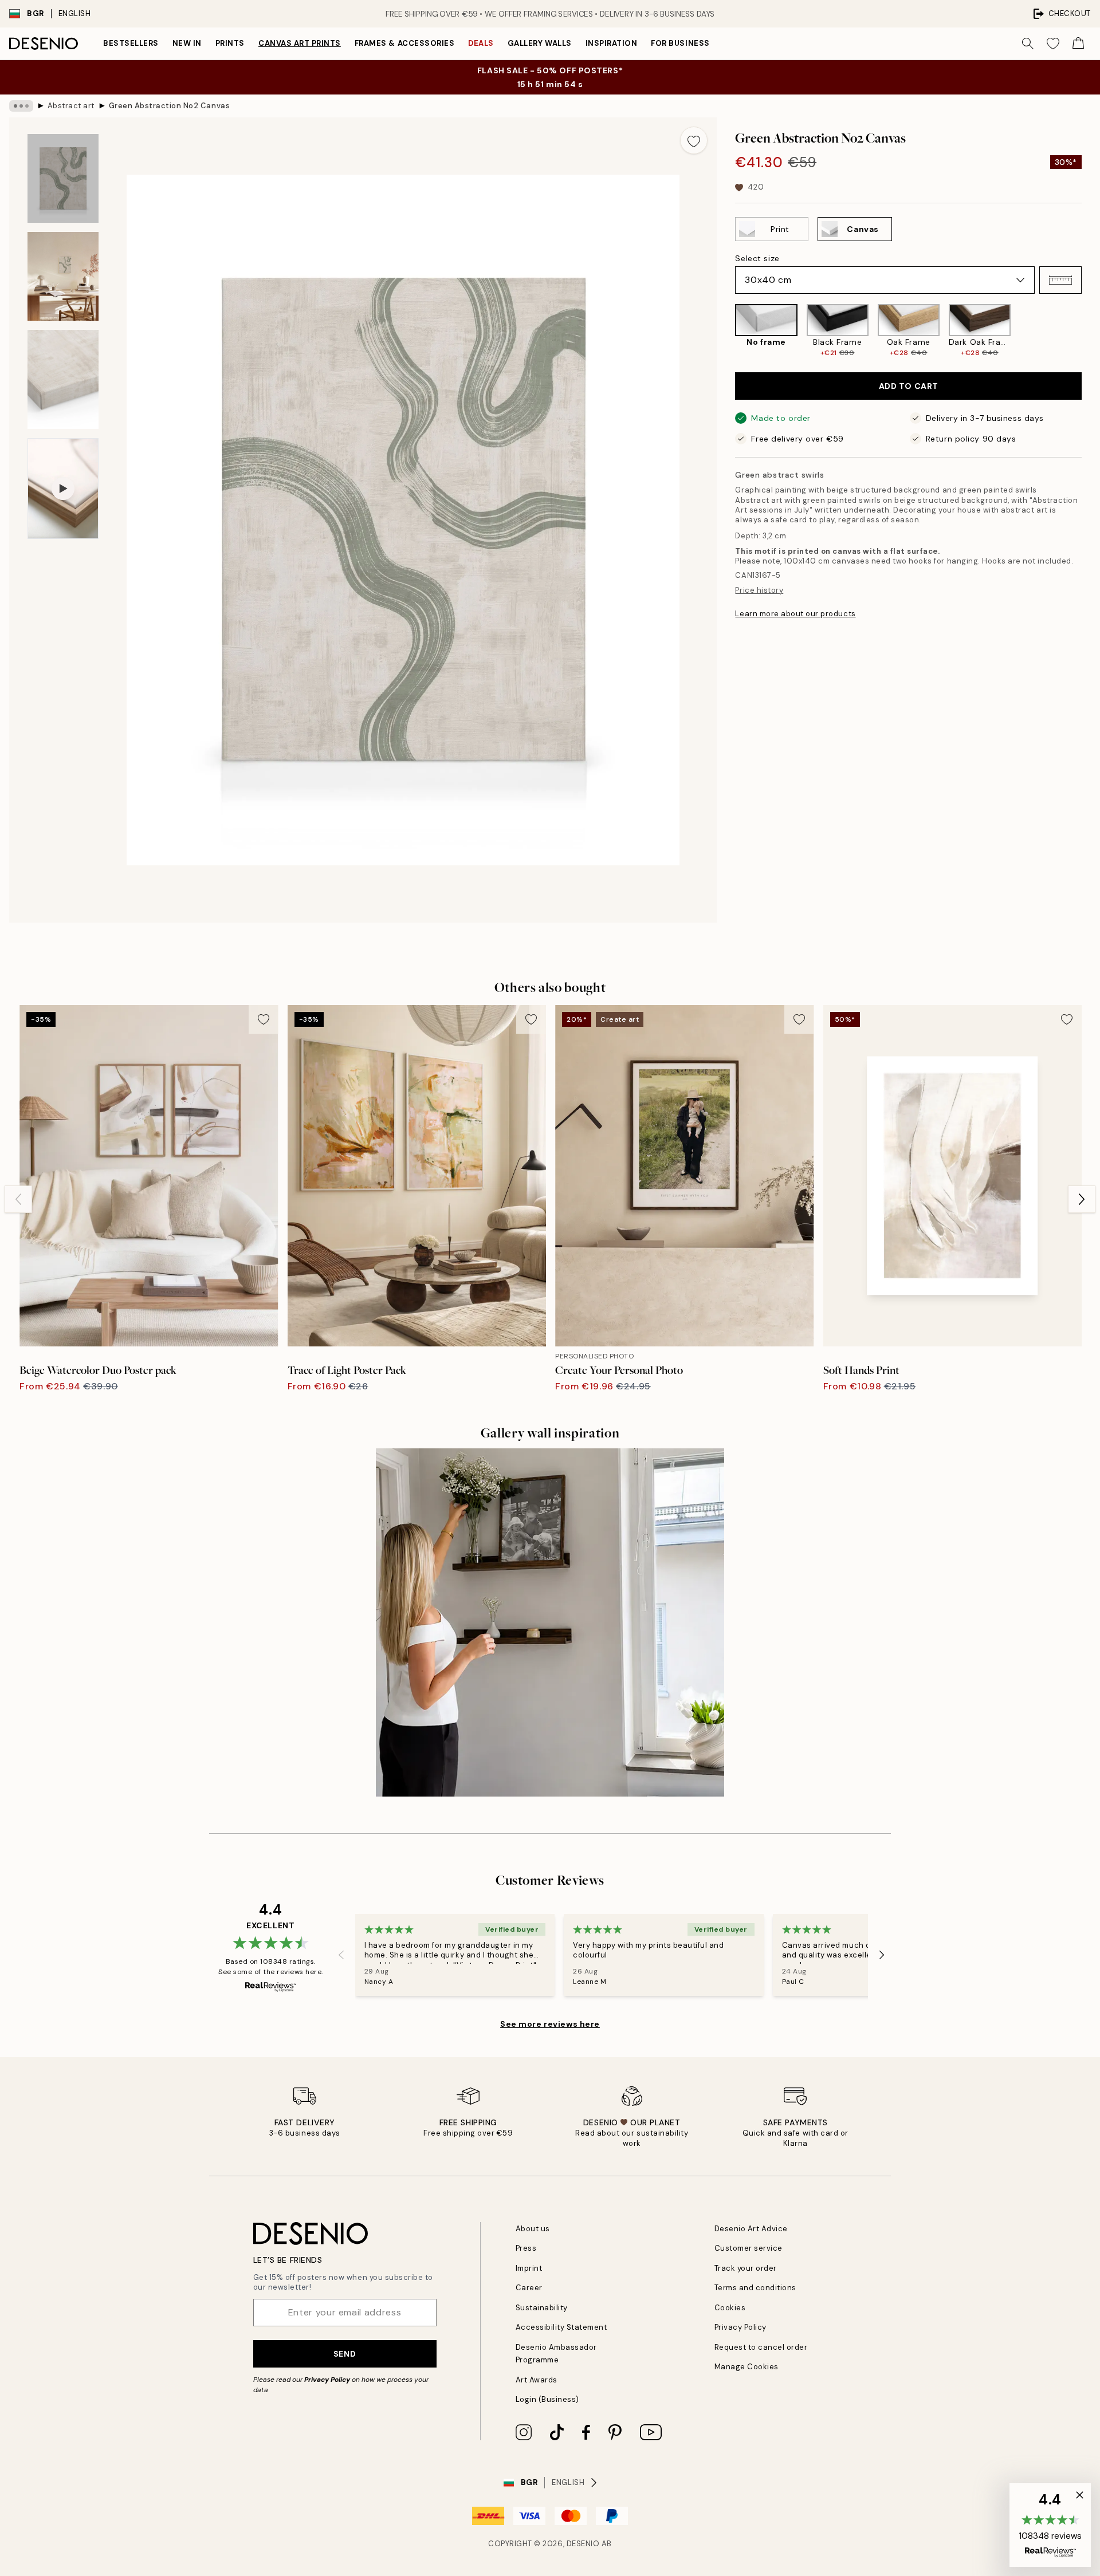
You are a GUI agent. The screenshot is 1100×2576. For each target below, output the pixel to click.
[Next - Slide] (1091, 331)
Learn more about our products (795, 614)
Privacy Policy (327, 2380)
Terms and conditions (755, 2288)
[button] (1060, 280)
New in (187, 43)
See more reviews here (550, 2024)
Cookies (730, 2308)
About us (533, 2229)
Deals (481, 43)
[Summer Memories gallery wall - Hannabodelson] (550, 1622)
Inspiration (612, 43)
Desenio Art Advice (751, 2229)
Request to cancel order (761, 2347)
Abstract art (71, 106)
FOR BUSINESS (680, 43)
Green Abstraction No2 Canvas (170, 106)
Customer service (749, 2248)
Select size (757, 258)
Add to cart (909, 386)
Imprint (529, 2268)
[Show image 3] (63, 379)
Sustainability (542, 2308)
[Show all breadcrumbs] (21, 106)
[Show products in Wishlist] (1053, 44)
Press (526, 2248)
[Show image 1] (63, 178)
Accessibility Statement (561, 2327)
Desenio (583, 2544)
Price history (759, 590)
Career (529, 2288)
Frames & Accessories (404, 43)
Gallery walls (540, 43)
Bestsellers (131, 43)
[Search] (1028, 44)
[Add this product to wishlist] (694, 140)
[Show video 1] (63, 489)
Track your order (746, 2268)
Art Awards (537, 2380)
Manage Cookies (747, 2367)
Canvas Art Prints (300, 43)
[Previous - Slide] (726, 331)
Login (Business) (547, 2399)
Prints (230, 43)
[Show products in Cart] (1078, 44)
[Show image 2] (63, 276)
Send (345, 2354)
